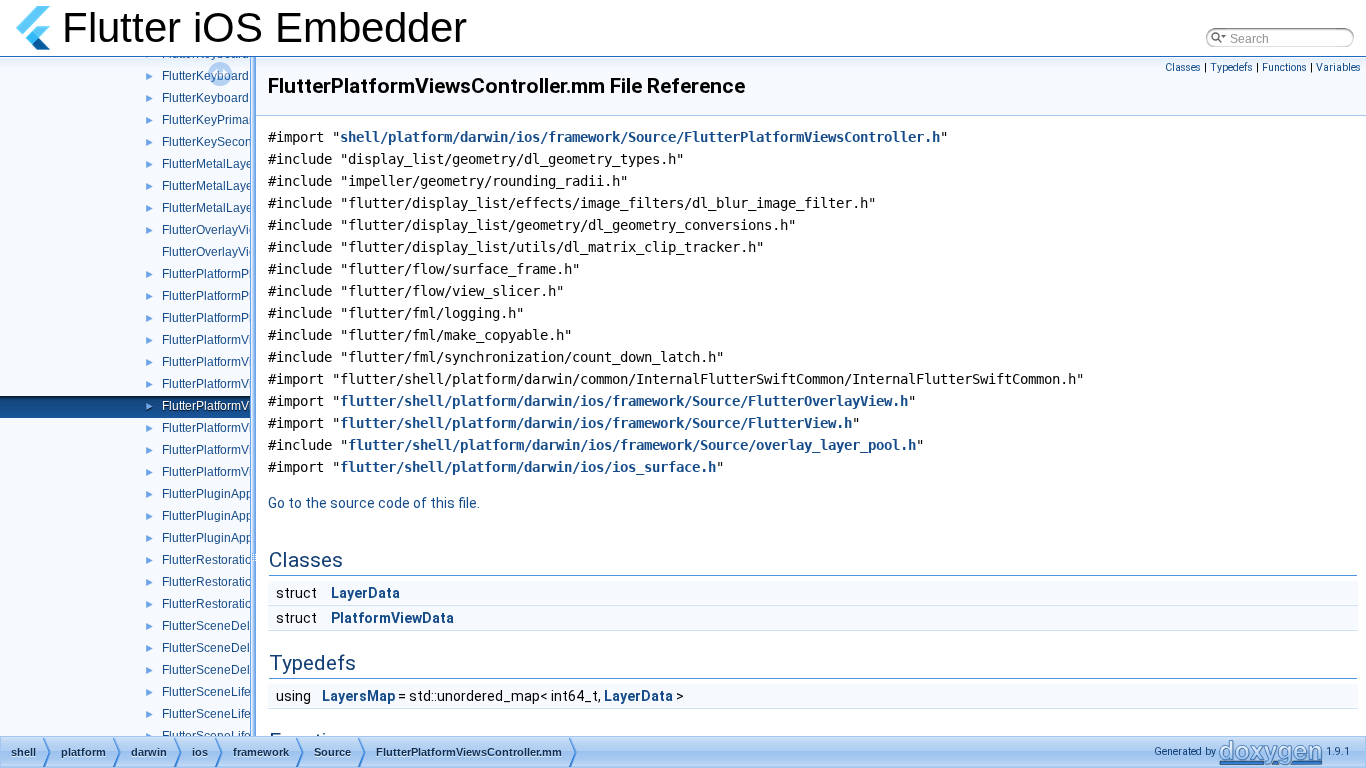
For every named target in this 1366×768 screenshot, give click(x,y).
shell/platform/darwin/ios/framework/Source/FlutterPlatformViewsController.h (640, 137)
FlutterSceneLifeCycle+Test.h (241, 692)
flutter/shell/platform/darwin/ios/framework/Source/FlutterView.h (596, 423)
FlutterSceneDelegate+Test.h (241, 626)
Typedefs (1231, 67)
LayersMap (358, 696)
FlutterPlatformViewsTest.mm (240, 428)
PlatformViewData (392, 618)
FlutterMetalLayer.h (214, 164)
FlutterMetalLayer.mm (220, 186)
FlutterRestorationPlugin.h (233, 560)
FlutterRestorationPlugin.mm (239, 582)
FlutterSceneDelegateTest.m (239, 670)
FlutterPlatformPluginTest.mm (241, 318)
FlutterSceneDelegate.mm (233, 648)
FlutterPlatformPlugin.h (224, 274)
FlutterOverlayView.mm (224, 252)
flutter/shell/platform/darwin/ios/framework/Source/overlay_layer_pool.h (632, 445)
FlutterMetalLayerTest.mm (232, 208)
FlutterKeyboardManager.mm (241, 76)
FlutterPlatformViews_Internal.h (247, 362)
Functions (1284, 67)
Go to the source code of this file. (374, 503)
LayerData (365, 593)
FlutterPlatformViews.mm (229, 340)
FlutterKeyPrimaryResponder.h (245, 120)
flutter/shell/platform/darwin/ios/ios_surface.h (528, 467)
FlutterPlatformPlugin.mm (230, 296)
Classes (1183, 67)
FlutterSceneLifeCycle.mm (233, 714)
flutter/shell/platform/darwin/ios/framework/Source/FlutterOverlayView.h (624, 401)
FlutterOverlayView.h (218, 230)
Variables (1338, 67)
